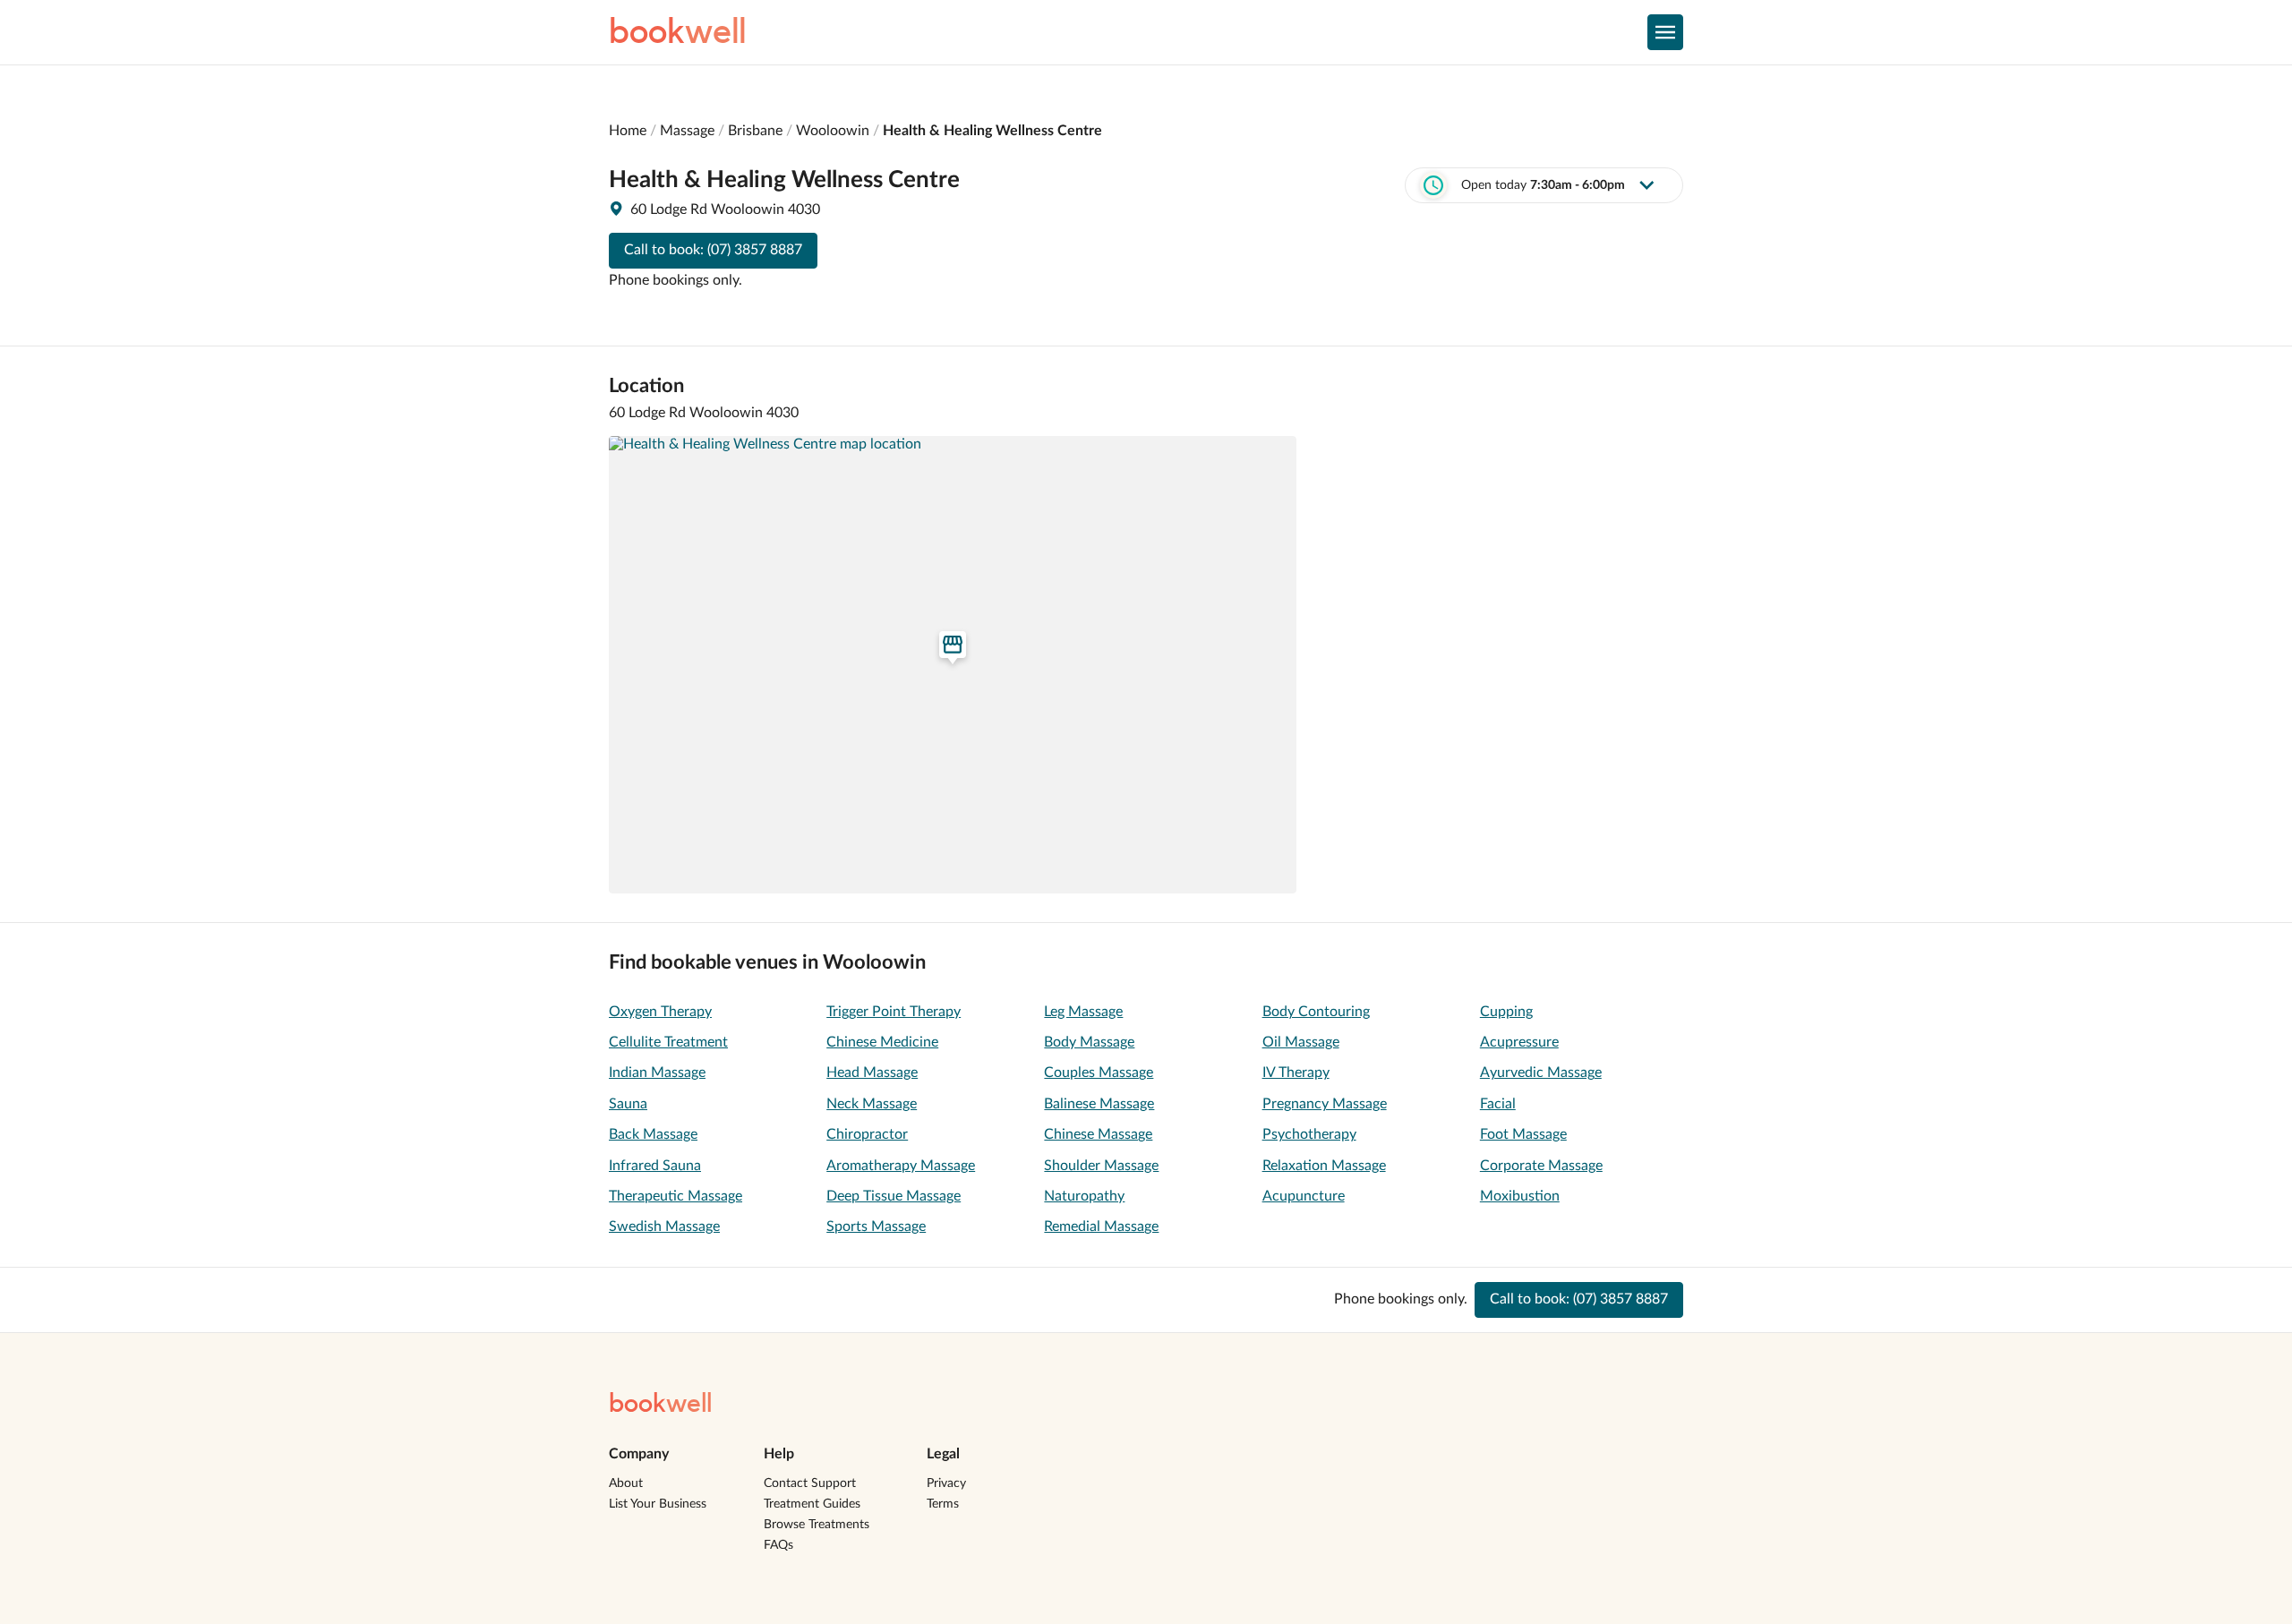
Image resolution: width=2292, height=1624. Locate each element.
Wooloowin (833, 131)
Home (628, 131)
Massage (687, 131)
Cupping (1506, 1012)
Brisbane (755, 131)
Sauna (628, 1104)
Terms (943, 1504)
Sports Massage (876, 1227)
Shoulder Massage (1101, 1166)
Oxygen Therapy (660, 1012)
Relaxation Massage (1324, 1166)
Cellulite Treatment (668, 1042)
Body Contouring (1316, 1012)
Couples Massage (1099, 1073)
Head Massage (872, 1073)
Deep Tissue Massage (894, 1196)
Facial (1498, 1104)
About (626, 1483)
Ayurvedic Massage (1541, 1073)
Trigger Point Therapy (894, 1012)
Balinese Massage (1099, 1104)
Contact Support (810, 1483)
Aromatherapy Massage (901, 1166)
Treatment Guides (812, 1504)
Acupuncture (1304, 1196)
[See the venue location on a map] (953, 665)
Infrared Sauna (655, 1166)
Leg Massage (1083, 1012)
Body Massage (1089, 1042)
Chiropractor (867, 1134)
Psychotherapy (1309, 1134)
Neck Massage (872, 1104)
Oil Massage (1301, 1042)
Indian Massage (657, 1073)
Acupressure (1519, 1042)
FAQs (778, 1545)
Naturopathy (1084, 1196)
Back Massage (653, 1134)
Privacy (946, 1483)
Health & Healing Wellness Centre (992, 131)
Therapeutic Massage (676, 1196)
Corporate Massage (1541, 1166)
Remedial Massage (1101, 1227)
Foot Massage (1523, 1134)
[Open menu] (1665, 32)
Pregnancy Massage (1325, 1104)
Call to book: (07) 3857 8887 (713, 250)
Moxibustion (1520, 1196)
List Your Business (658, 1504)
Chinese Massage (1098, 1134)
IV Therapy (1296, 1073)
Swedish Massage (664, 1227)
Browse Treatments (817, 1525)
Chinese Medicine (882, 1042)
